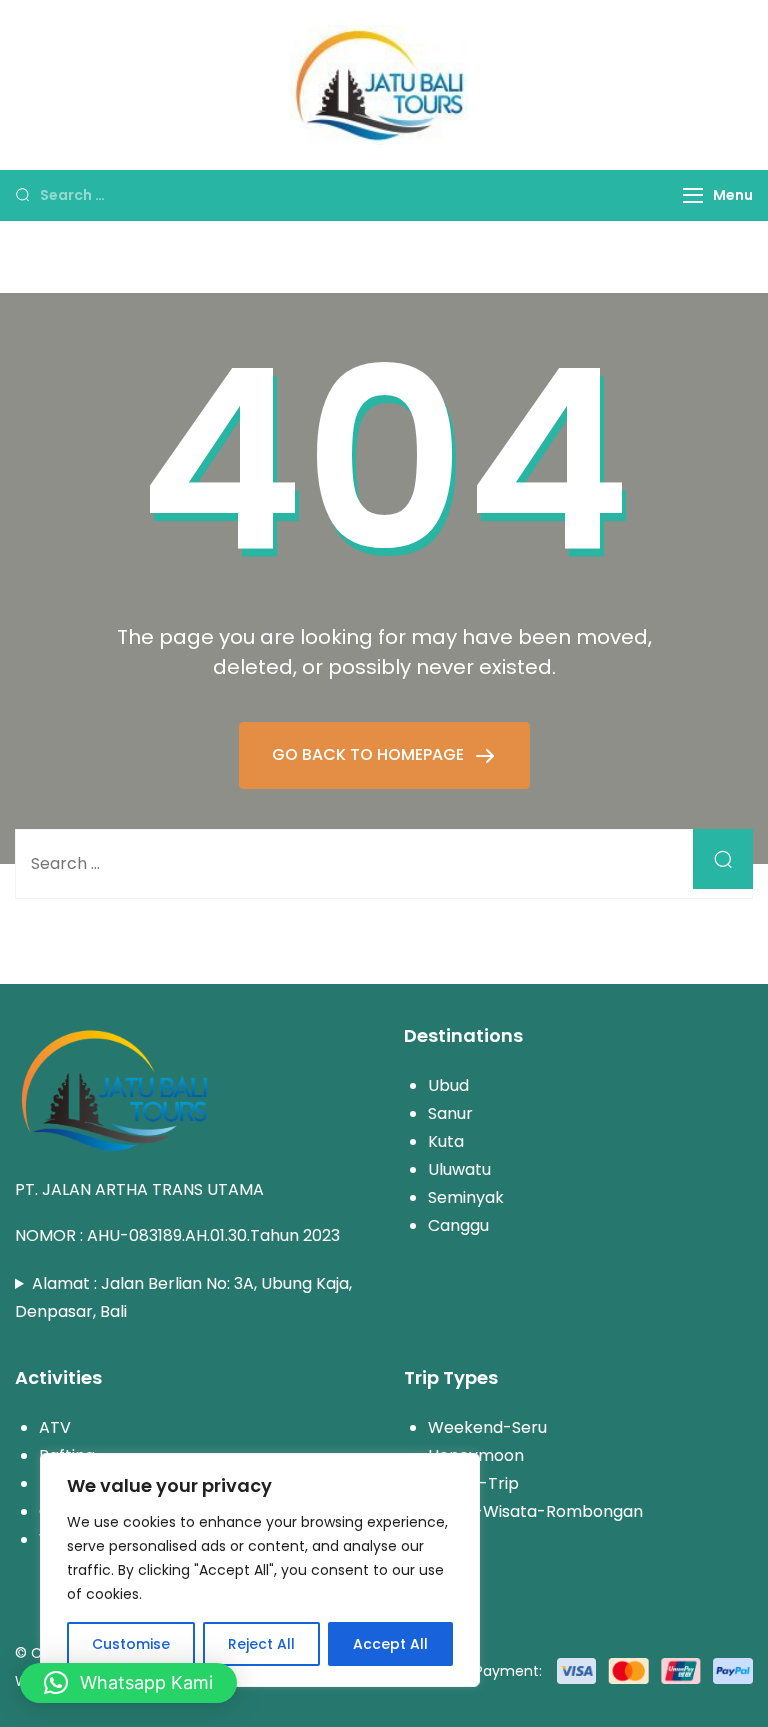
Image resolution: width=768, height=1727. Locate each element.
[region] (260, 1570)
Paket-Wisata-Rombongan (535, 1511)
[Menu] (693, 195)
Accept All (390, 1644)
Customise (131, 1644)
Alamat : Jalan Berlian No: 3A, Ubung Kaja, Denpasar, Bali (183, 1297)
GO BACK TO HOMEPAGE (370, 754)
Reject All (261, 1644)
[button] (128, 1683)
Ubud (448, 1085)
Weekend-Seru (487, 1427)
